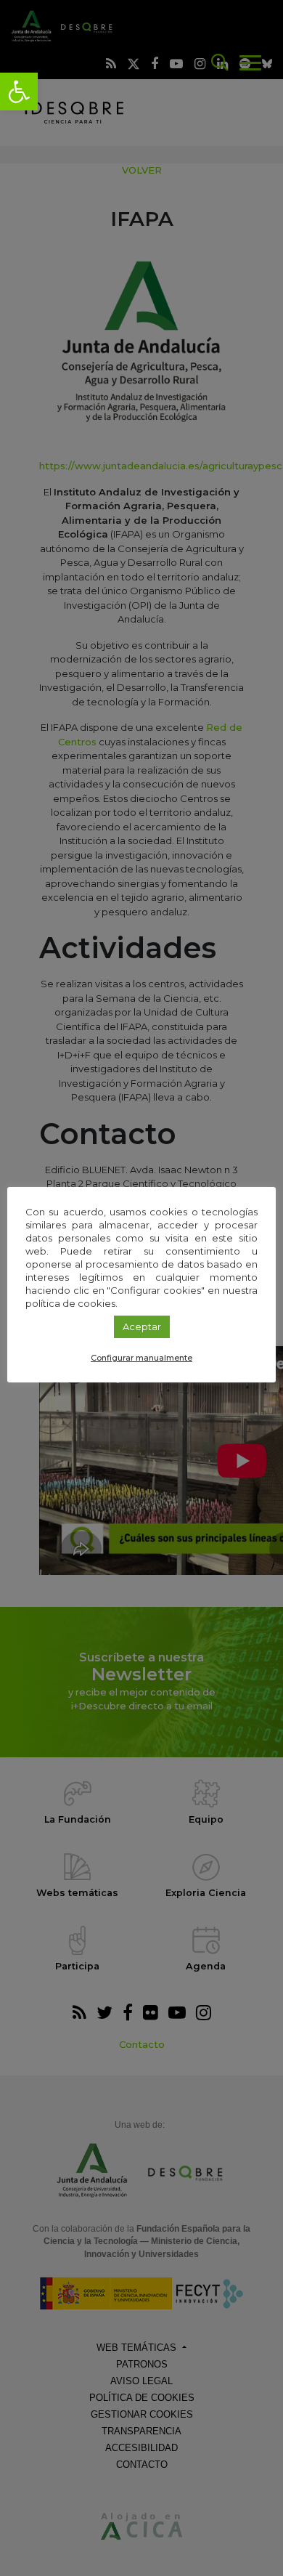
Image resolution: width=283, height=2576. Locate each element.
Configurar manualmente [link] (141, 1358)
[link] (19, 92)
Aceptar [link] (142, 1327)
